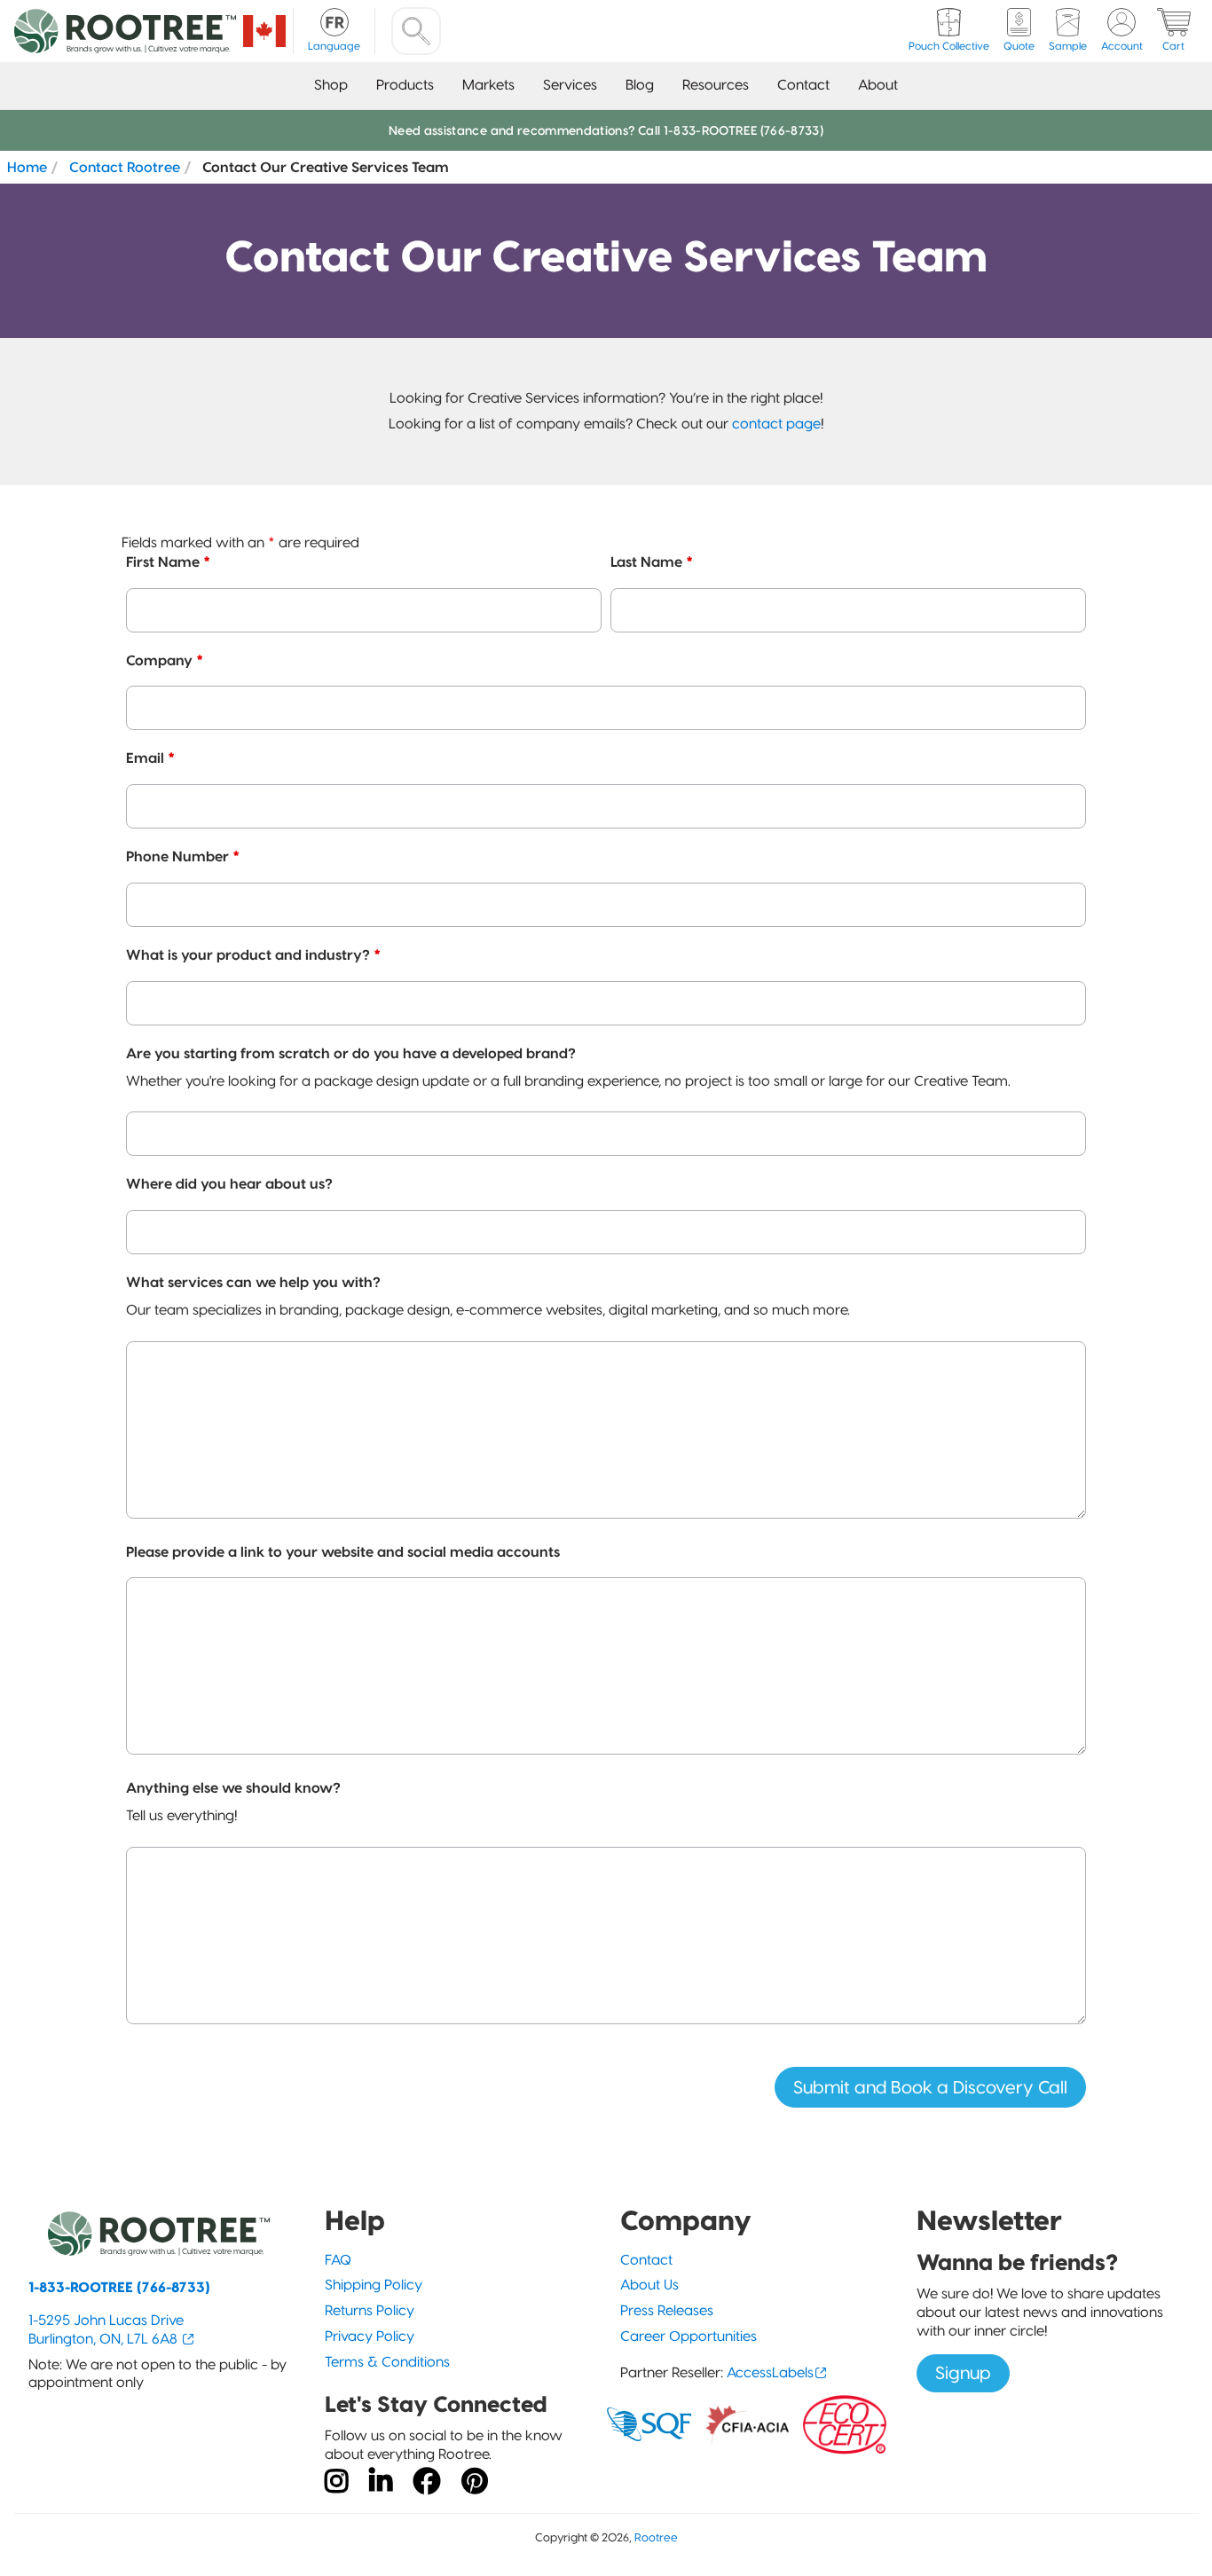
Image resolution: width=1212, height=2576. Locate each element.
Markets (488, 85)
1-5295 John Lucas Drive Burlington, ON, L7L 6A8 (106, 2329)
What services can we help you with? (253, 1282)
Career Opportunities (689, 2336)
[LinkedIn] (381, 2482)
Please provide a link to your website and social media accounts (343, 1551)
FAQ (338, 2260)
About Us (649, 2285)
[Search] (416, 31)
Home (27, 167)
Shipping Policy (374, 2285)
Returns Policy (370, 2310)
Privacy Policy (370, 2336)
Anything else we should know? (233, 1787)
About (878, 85)
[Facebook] (427, 2482)
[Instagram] (336, 2482)
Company (165, 660)
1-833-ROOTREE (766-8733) (119, 2287)
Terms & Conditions (387, 2362)
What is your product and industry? (253, 954)
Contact (803, 85)
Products (405, 85)
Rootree (656, 2537)
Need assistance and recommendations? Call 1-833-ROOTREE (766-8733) (606, 130)
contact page (776, 424)
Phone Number (183, 856)
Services (570, 85)
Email (150, 758)
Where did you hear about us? (229, 1183)
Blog (640, 85)
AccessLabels (770, 2372)
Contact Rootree (125, 167)
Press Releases (667, 2310)
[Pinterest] (475, 2482)
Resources (716, 85)
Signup (963, 2373)
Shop (331, 85)
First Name (168, 562)
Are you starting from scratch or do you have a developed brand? (351, 1053)
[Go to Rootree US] (264, 31)
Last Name (652, 562)
